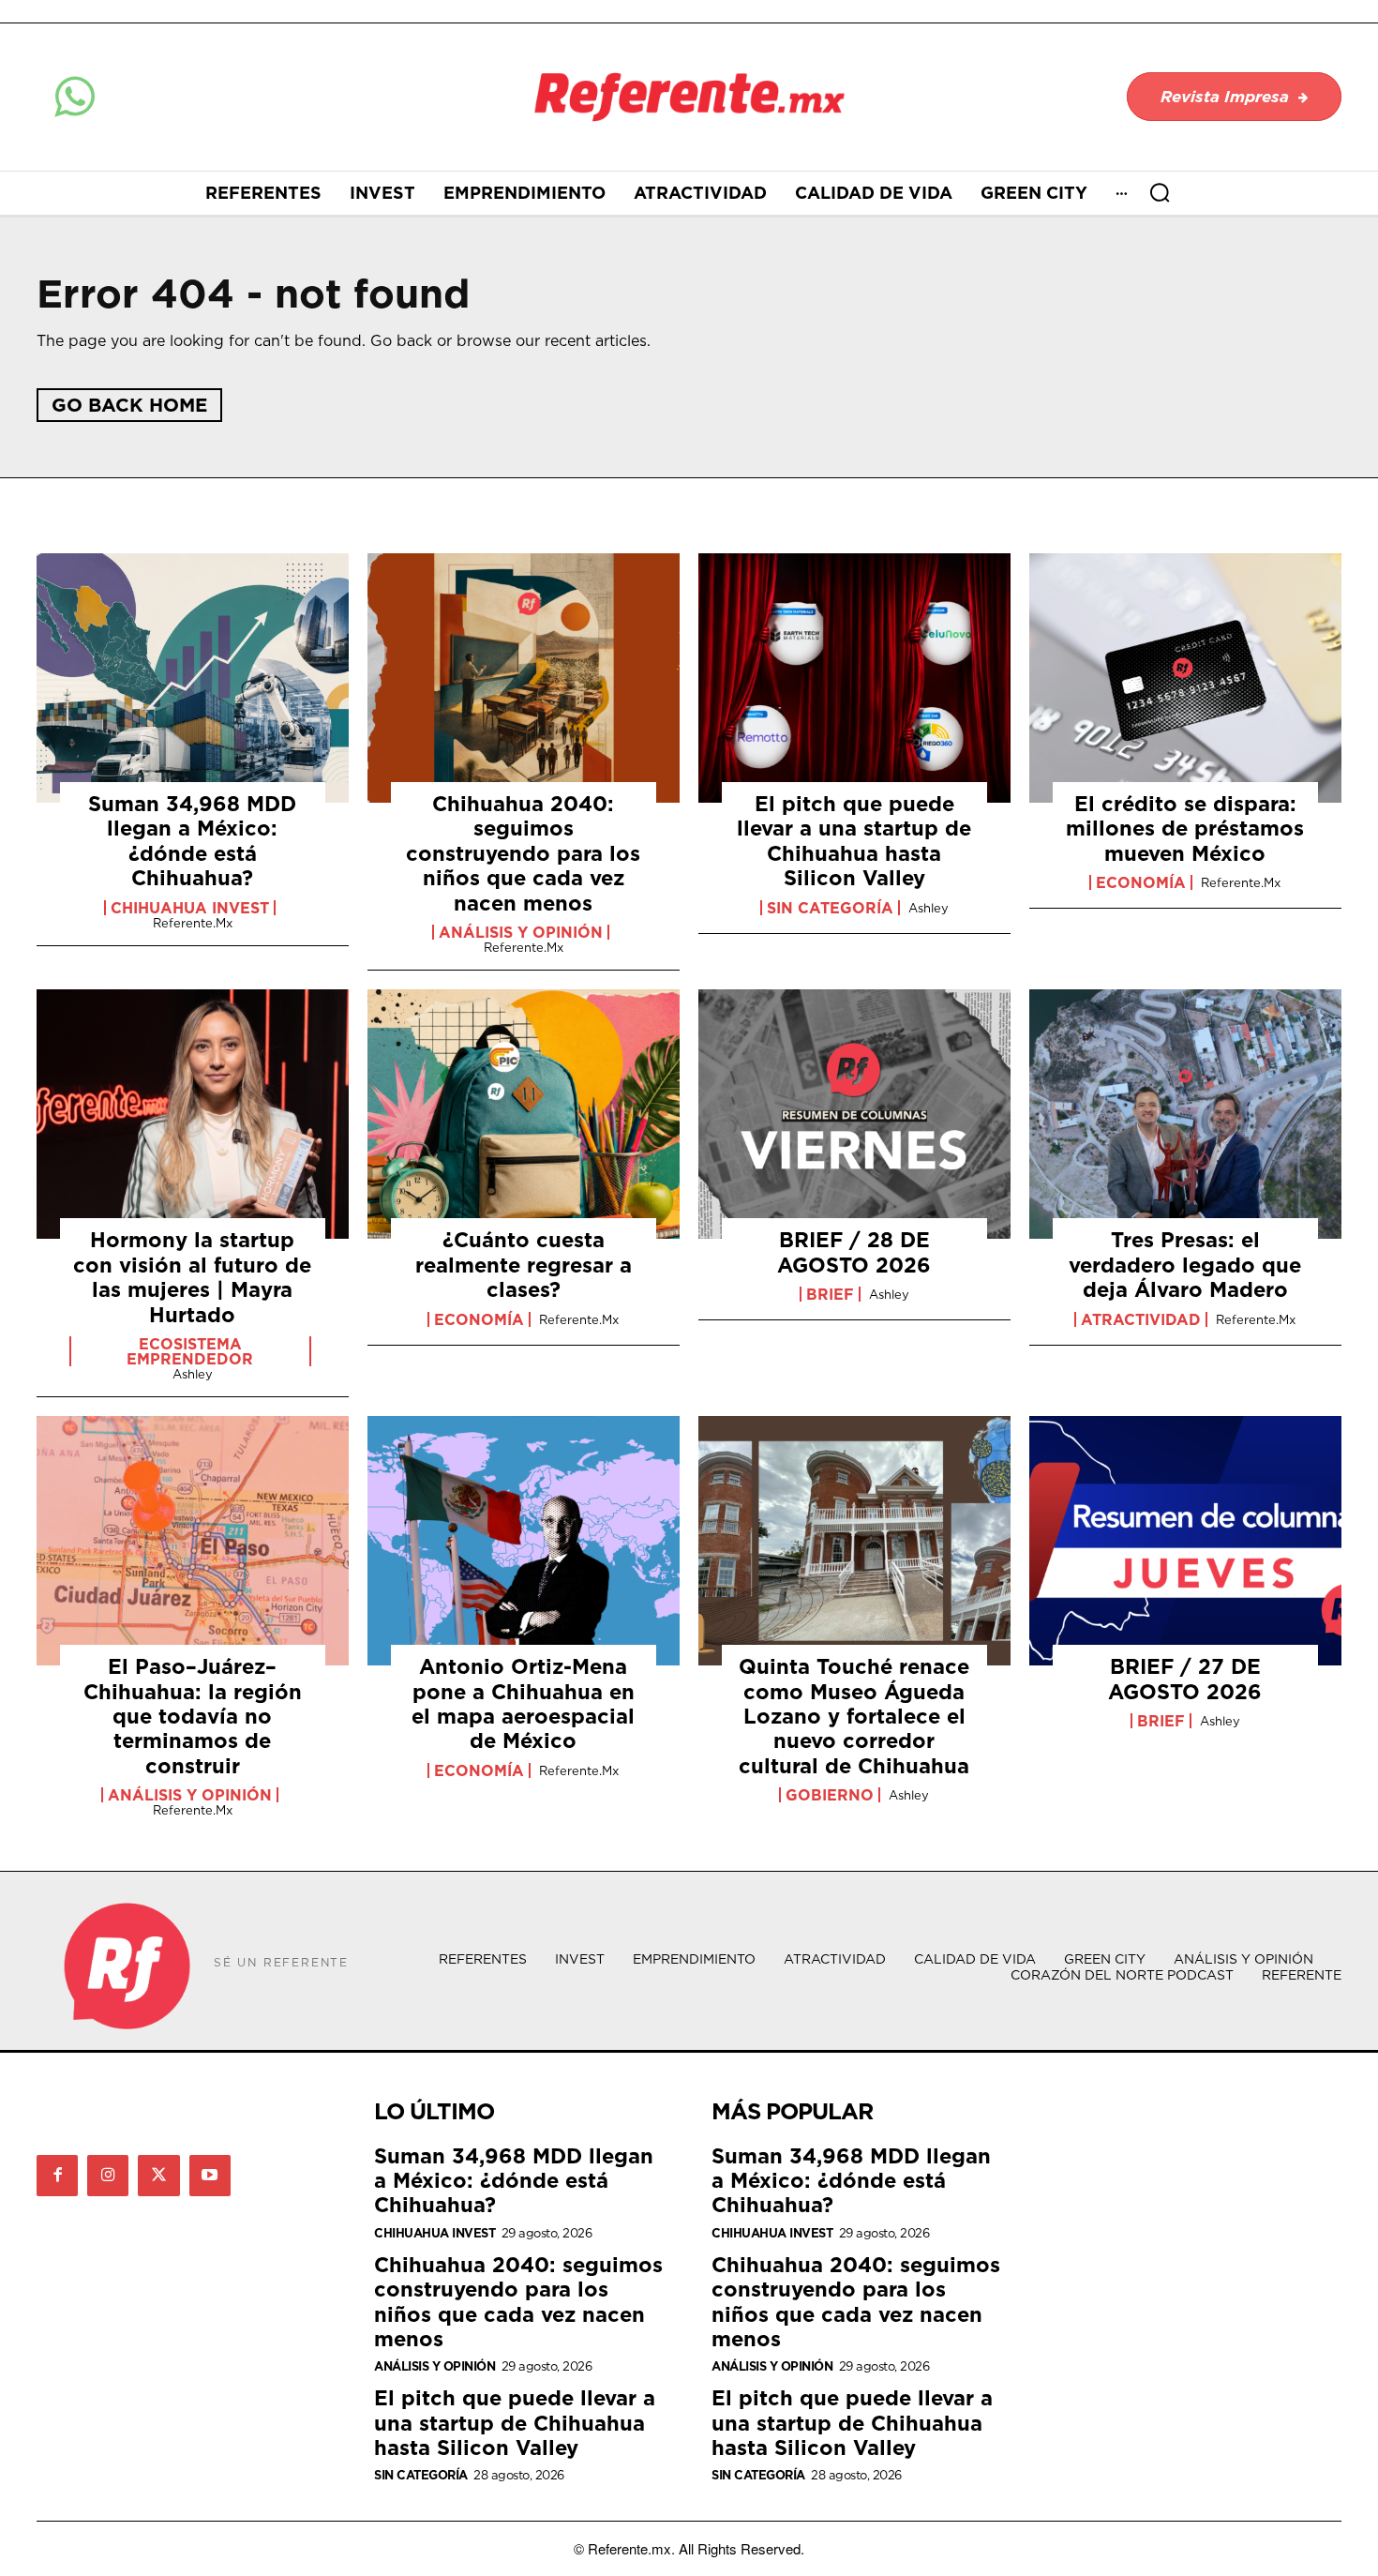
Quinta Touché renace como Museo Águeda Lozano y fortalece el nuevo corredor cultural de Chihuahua (854, 1716)
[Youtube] (210, 2176)
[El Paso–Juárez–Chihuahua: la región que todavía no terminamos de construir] (193, 1541)
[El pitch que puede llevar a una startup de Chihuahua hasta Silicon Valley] (854, 678)
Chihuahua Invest (190, 908)
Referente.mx (193, 923)
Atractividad (1141, 1319)
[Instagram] (108, 2176)
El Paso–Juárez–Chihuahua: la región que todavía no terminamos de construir (193, 1716)
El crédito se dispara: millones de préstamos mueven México (1185, 828)
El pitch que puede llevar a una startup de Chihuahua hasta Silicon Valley (854, 840)
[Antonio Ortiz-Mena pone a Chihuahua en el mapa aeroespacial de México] (524, 1541)
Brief (830, 1294)
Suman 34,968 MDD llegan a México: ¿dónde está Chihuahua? (192, 840)
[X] (158, 2176)
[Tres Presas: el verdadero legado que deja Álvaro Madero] (1185, 1114)
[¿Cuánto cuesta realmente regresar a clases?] (524, 1114)
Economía (1141, 882)
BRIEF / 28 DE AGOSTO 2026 (854, 1251)
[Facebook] (57, 2176)
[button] (1160, 192)
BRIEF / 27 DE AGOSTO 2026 (1185, 1678)
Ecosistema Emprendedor (190, 1351)
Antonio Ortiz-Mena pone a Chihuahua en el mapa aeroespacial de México (523, 1703)
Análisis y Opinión (521, 932)
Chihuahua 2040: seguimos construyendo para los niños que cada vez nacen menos (523, 853)
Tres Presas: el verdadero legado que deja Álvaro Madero (1185, 1264)
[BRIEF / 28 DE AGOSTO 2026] (854, 1114)
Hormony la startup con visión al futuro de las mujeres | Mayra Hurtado (192, 1276)
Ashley (929, 908)
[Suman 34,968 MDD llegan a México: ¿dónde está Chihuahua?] (193, 678)
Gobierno (830, 1795)
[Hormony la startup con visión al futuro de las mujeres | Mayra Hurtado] (193, 1114)
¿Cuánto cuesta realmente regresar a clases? (524, 1264)
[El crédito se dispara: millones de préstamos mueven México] (1185, 678)
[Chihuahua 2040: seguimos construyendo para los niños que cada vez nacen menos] (524, 678)
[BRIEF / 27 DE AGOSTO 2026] (1185, 1541)
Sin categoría (830, 908)
